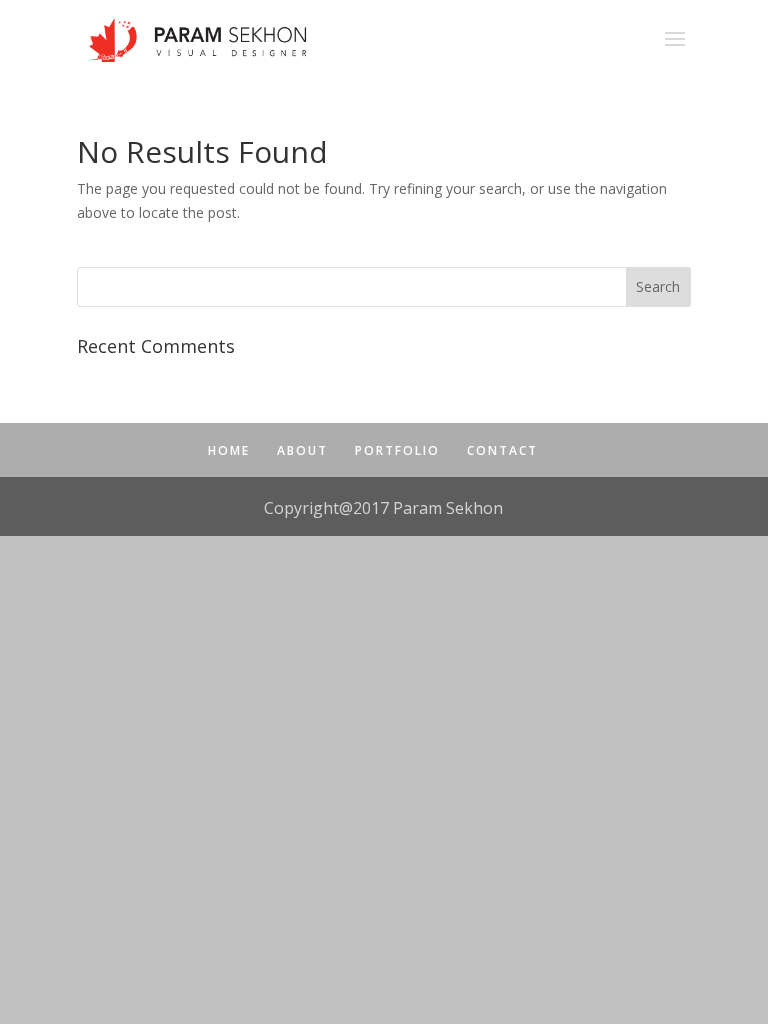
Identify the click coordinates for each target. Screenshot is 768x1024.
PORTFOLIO (397, 450)
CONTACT (502, 450)
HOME (229, 450)
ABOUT (302, 450)
